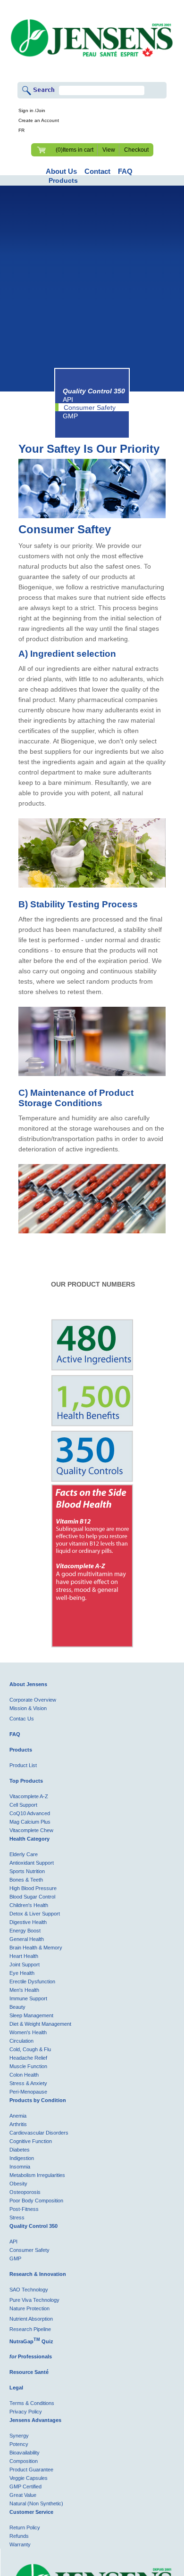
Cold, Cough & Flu (30, 2049)
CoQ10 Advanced (30, 1813)
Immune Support (28, 1998)
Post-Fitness (24, 2209)
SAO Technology (29, 2290)
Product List (23, 1765)
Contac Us (22, 1719)
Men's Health (24, 1990)
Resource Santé (29, 2372)
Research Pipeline (30, 2329)
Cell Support (23, 1805)
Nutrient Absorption (31, 2319)
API (68, 399)
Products (63, 180)
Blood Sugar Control (32, 1897)
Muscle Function (28, 2066)
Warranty (20, 2544)
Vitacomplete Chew (31, 1830)
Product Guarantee (31, 2470)
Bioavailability (25, 2453)
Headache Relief (28, 2058)
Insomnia (20, 2167)
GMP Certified (25, 2486)
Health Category (29, 1839)
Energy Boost (25, 1931)
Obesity (18, 2184)
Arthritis (18, 2124)
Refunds (19, 2536)
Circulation (21, 2041)
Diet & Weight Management (40, 2024)
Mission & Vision (28, 1708)
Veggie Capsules (29, 2478)
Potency (19, 2444)
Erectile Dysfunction (32, 1981)
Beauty (17, 2007)
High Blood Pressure (33, 1888)
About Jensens (28, 1684)
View (109, 150)
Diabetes (20, 2150)
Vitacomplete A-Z (29, 1796)
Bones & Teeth (26, 1880)
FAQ (15, 1734)
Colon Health (24, 2075)
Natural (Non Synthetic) (36, 2503)
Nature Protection (29, 2308)
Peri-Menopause (28, 2092)
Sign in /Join (32, 110)
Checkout (136, 150)
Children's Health (29, 1905)
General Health (27, 1939)
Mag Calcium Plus (30, 1822)
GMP (70, 416)
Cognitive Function (31, 2141)
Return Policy (25, 2527)
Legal (16, 2388)
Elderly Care (24, 1854)
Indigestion (22, 2158)
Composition (24, 2461)
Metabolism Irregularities (37, 2175)
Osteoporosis (25, 2192)
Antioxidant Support (32, 1863)
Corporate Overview (33, 1700)
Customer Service (31, 2512)
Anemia (18, 2116)
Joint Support (25, 1965)
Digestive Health (28, 1922)
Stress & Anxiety (28, 2083)
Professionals (31, 2356)
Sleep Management (31, 2015)
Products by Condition (38, 2100)
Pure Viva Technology (34, 2300)
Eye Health (22, 1973)
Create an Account (39, 120)
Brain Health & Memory (36, 1948)
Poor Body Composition (36, 2201)
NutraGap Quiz (31, 2341)
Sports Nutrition (27, 1871)
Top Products (26, 1781)
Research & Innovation (38, 2274)
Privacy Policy (26, 2412)
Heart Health (24, 1956)
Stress (17, 2217)
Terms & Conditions (32, 2403)
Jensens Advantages (35, 2420)
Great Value (23, 2495)
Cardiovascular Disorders (39, 2133)
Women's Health (28, 2032)
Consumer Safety (90, 408)
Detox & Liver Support (35, 1914)
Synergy (19, 2436)
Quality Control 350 (33, 2226)
